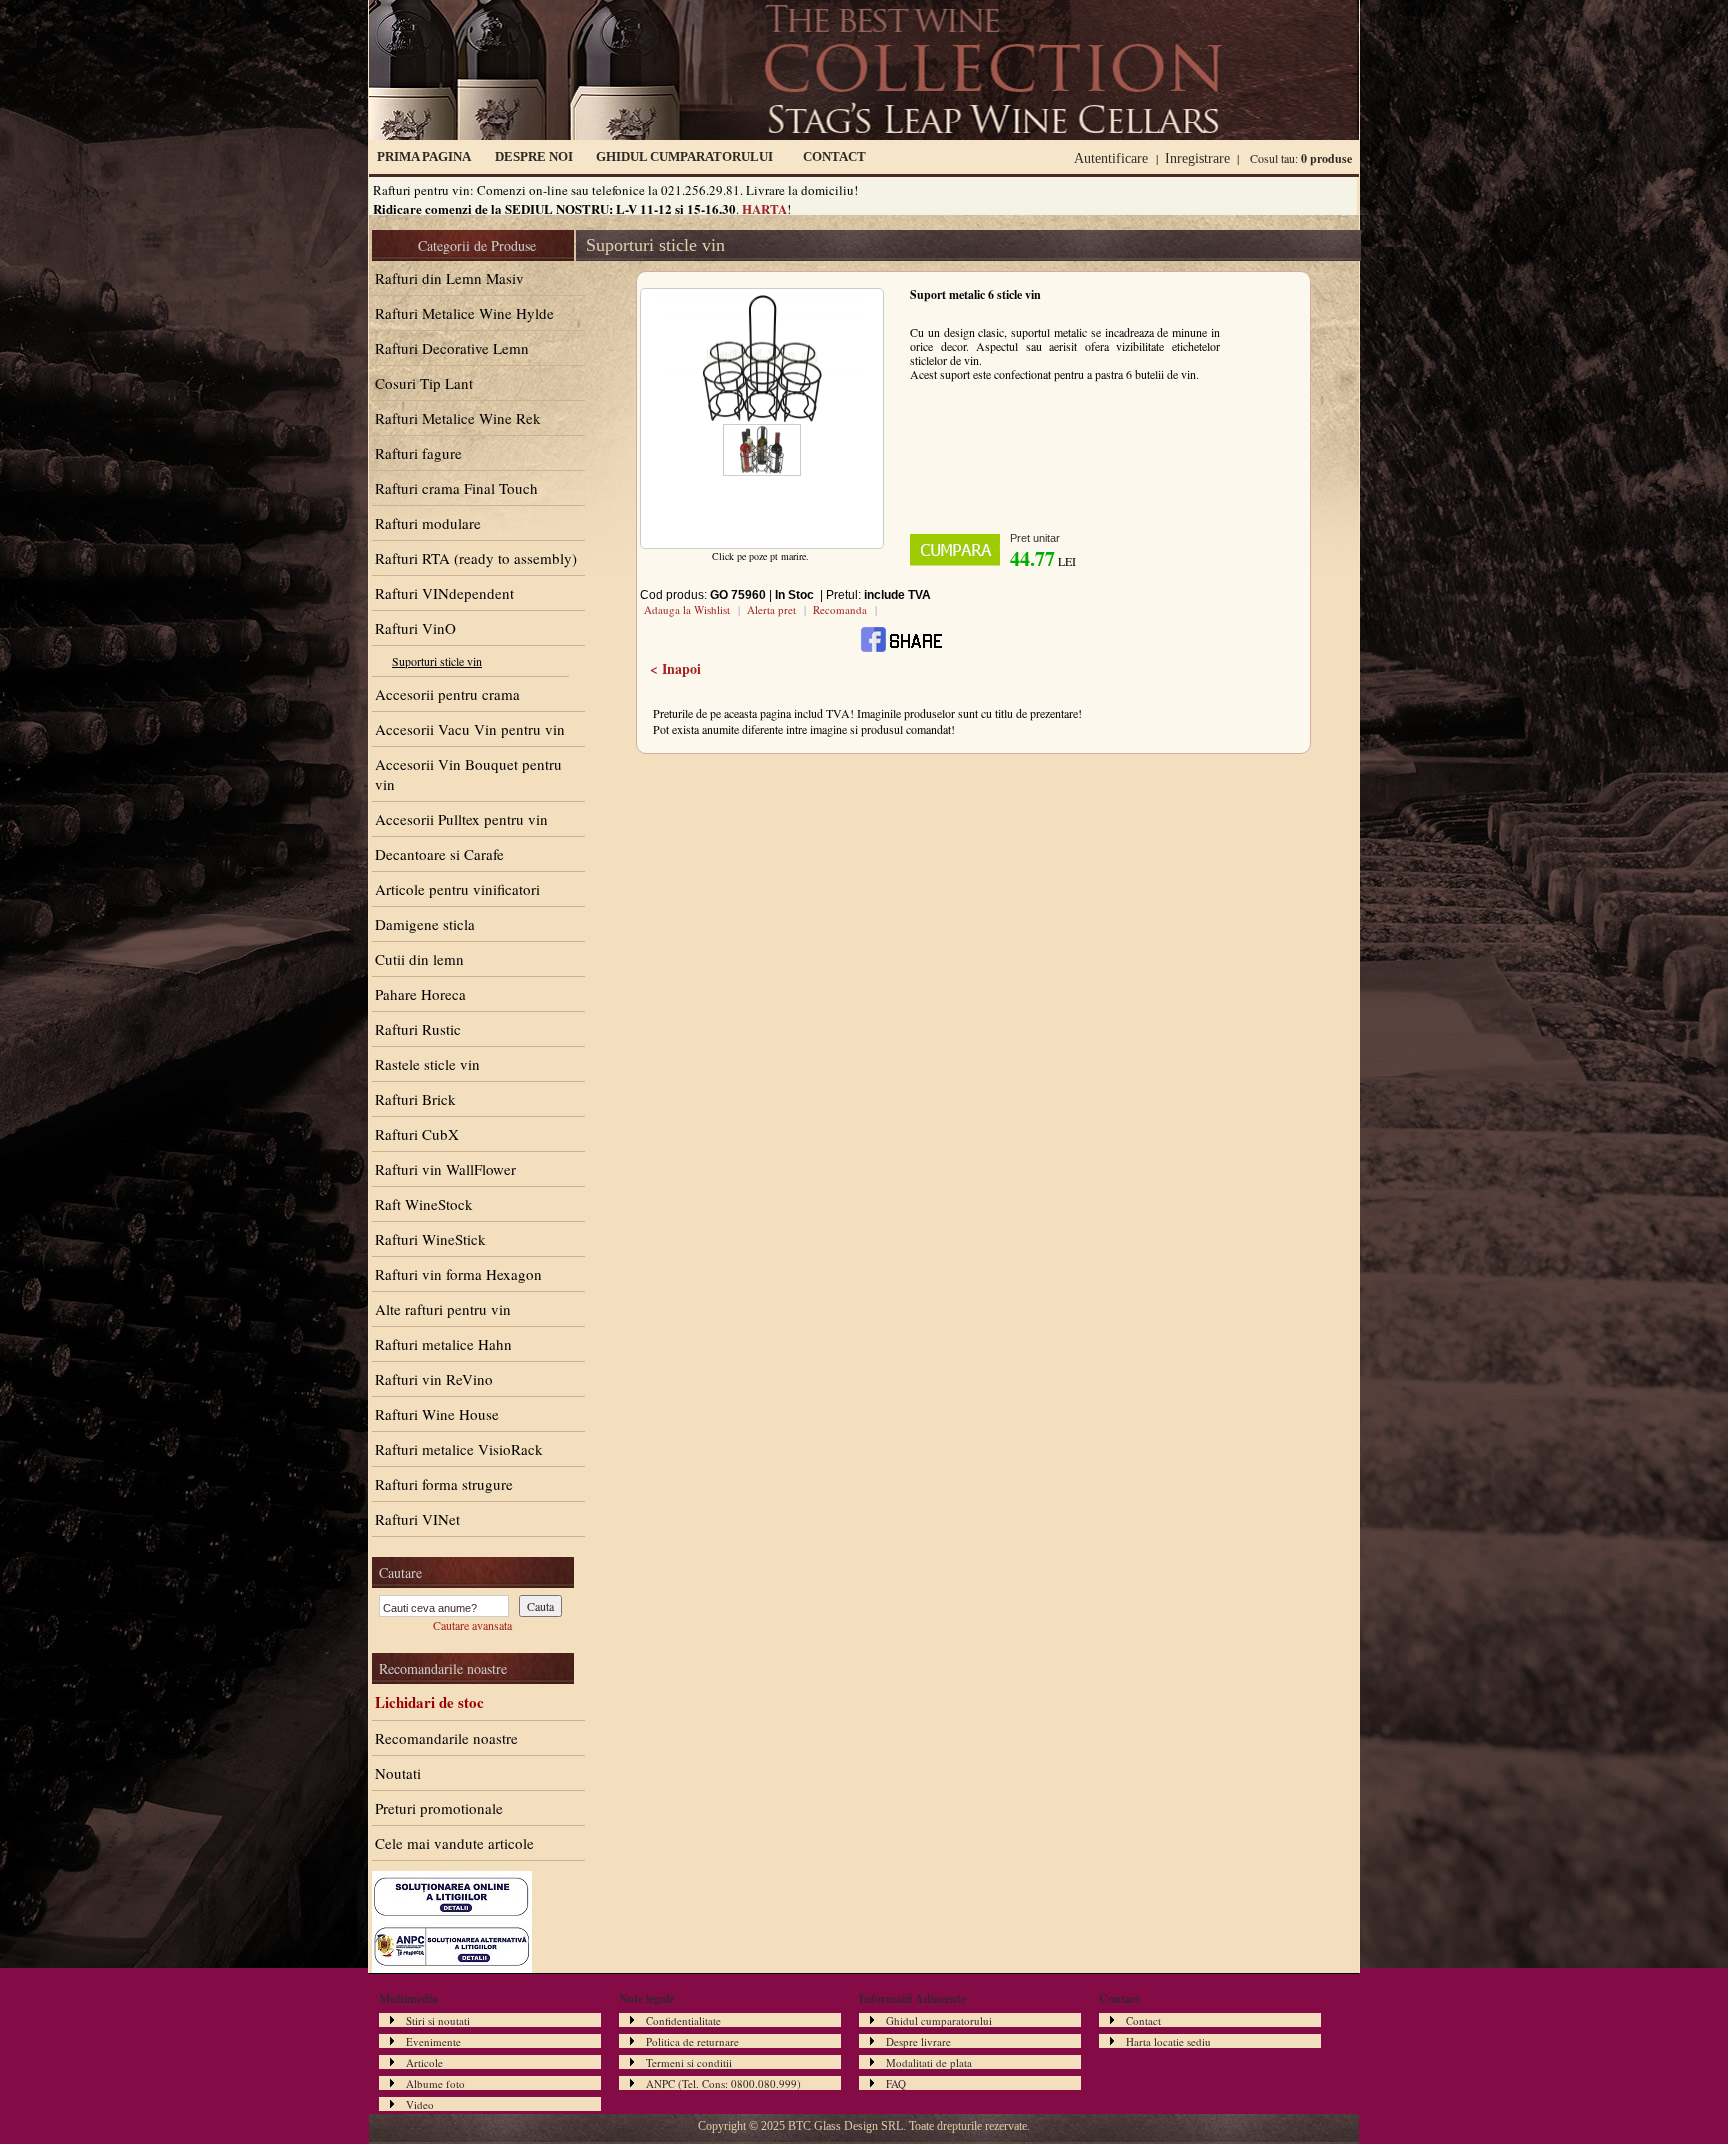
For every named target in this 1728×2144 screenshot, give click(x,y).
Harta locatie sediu (1168, 2041)
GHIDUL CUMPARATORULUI (684, 156)
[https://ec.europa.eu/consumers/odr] (452, 1917)
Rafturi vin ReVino (434, 1379)
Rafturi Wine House (437, 1414)
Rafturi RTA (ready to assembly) (476, 558)
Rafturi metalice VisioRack (459, 1449)
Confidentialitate (683, 2020)
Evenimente (433, 2041)
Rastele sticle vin (427, 1064)
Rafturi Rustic (418, 1029)
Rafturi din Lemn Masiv (449, 278)
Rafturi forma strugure (444, 1484)
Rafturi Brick (415, 1099)
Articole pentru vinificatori (457, 889)
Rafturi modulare (428, 523)
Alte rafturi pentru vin (443, 1309)
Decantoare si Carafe (439, 854)
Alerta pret (771, 609)
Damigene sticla (425, 924)
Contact (1143, 2020)
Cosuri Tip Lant (424, 383)
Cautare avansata (472, 1625)
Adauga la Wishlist (687, 609)
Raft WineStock (424, 1204)
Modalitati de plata (929, 2062)
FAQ (896, 2083)
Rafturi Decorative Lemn (452, 348)
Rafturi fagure (418, 453)
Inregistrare (1197, 158)
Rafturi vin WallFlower (445, 1169)
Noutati (398, 1773)
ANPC (660, 2083)
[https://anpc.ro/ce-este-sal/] (452, 1968)
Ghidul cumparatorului (939, 2020)
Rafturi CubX (417, 1134)
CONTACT (834, 156)
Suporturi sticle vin (437, 661)
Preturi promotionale (439, 1808)
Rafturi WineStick (430, 1239)
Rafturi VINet (417, 1519)
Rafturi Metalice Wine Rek (458, 418)
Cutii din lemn (419, 959)
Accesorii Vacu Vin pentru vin (470, 729)
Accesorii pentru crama (447, 694)
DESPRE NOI (534, 156)
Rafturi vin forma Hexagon (458, 1274)
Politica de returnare (692, 2041)
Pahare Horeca (420, 994)
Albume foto (435, 2083)
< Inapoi (675, 668)
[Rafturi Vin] (864, 135)
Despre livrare (918, 2041)
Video (420, 2104)
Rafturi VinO (415, 628)
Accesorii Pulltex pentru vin (461, 819)
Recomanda (840, 609)
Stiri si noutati (438, 2020)
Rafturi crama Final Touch (456, 488)
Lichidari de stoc (429, 1702)
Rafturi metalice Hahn (443, 1344)
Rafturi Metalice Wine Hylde (464, 313)
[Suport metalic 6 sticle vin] (762, 419)
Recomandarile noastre (446, 1738)
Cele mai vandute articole (454, 1843)
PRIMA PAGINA (424, 156)
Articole (424, 2062)
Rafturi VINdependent (444, 593)
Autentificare (1111, 158)
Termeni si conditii (689, 2062)
